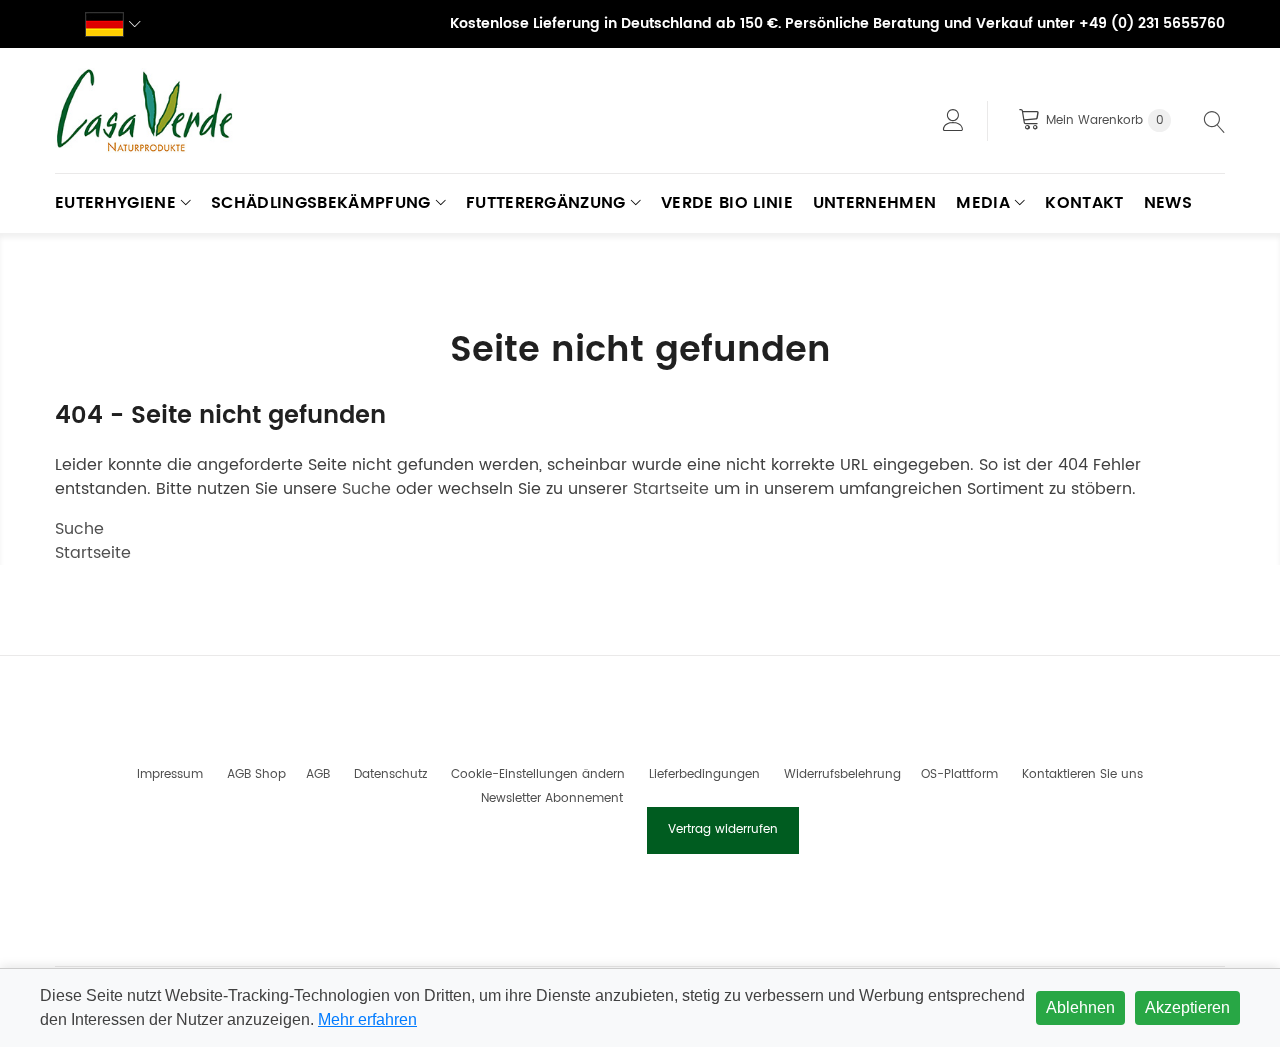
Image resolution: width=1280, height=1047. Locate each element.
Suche (366, 489)
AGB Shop (256, 774)
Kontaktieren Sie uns (1082, 774)
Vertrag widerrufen (723, 829)
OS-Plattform (959, 774)
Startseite (671, 489)
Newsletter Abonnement (552, 798)
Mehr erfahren (367, 1019)
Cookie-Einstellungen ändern (538, 774)
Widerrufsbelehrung (842, 774)
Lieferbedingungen (704, 774)
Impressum (170, 774)
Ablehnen (1080, 1007)
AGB (318, 774)
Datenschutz (390, 774)
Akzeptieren (1187, 1007)
